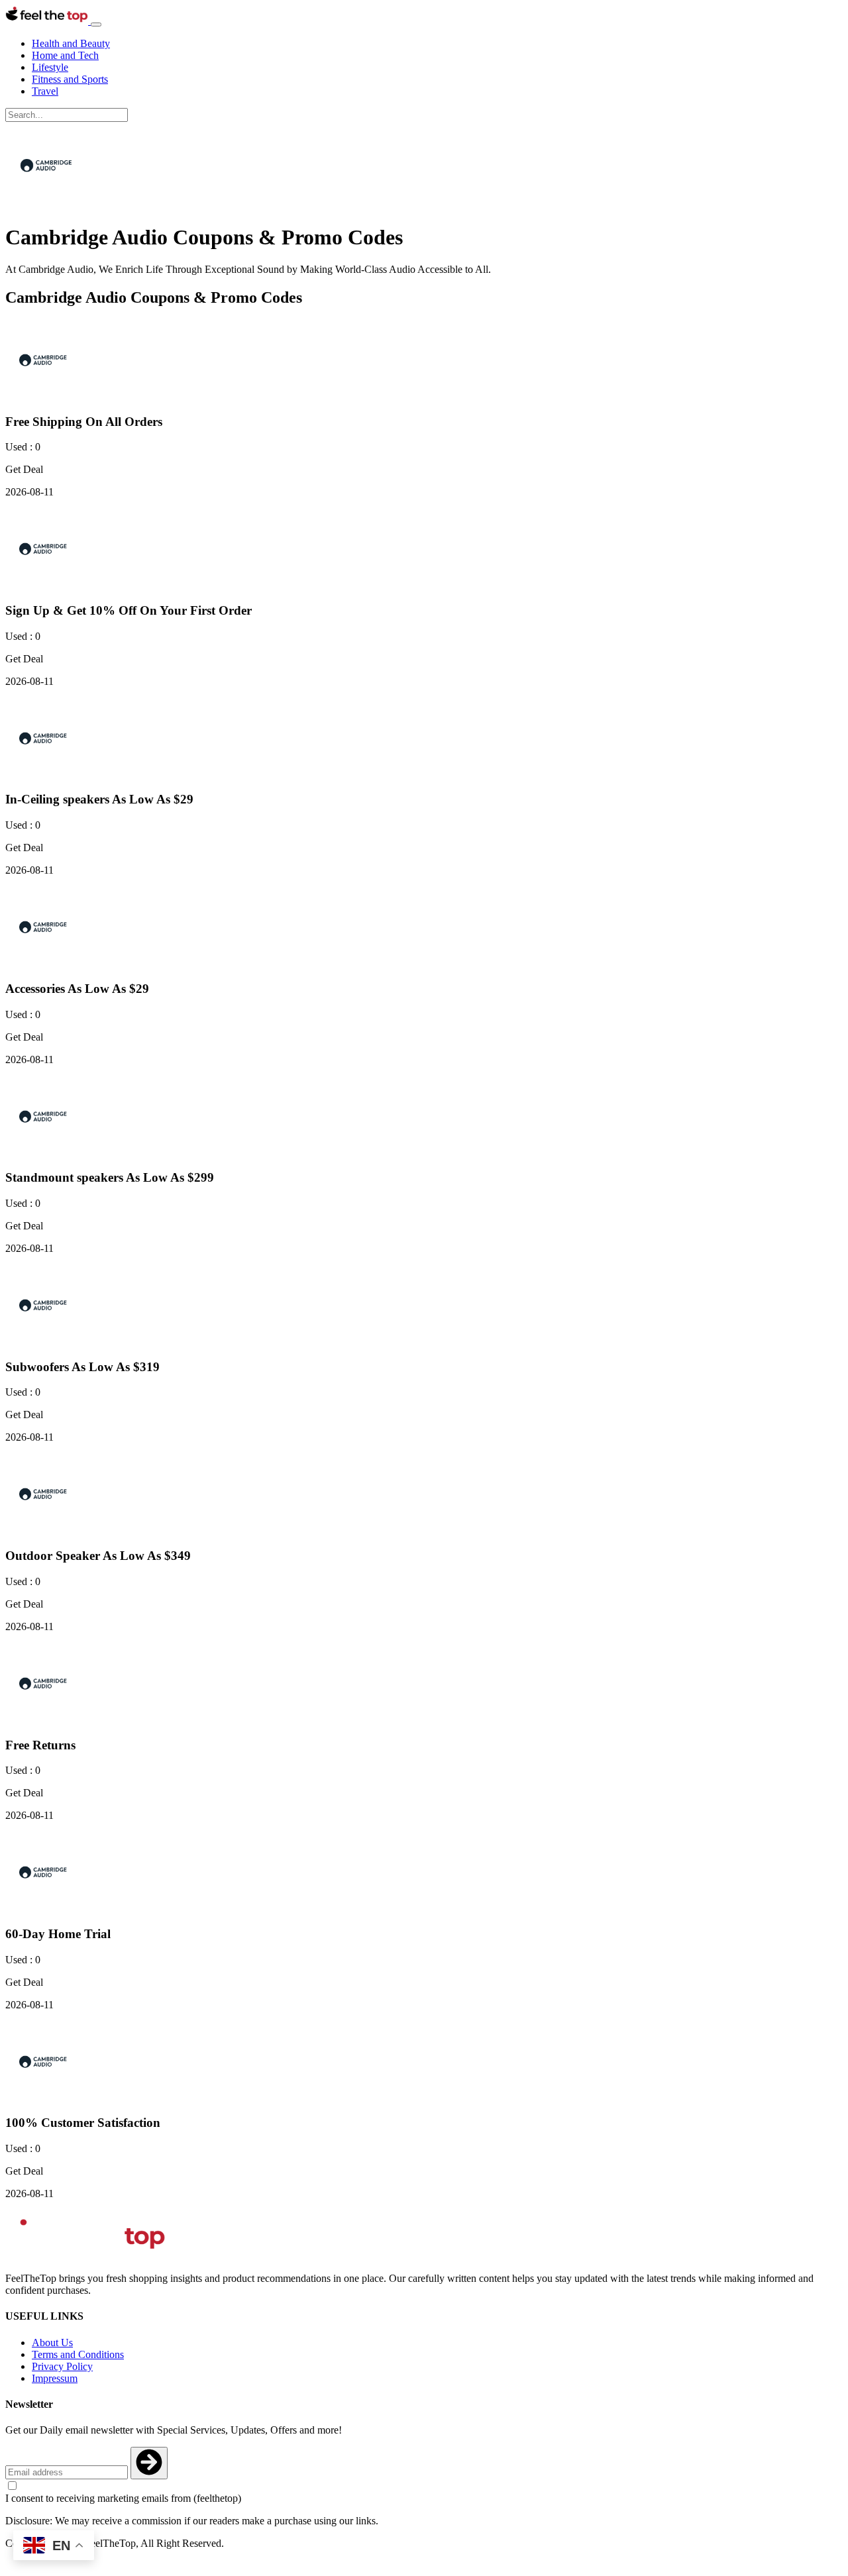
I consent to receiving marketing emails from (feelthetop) (123, 2498)
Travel (45, 91)
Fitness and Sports (70, 79)
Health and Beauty (71, 43)
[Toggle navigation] (96, 25)
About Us (52, 2343)
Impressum (55, 2378)
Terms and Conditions (78, 2354)
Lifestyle (50, 67)
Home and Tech (65, 55)
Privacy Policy (62, 2366)
